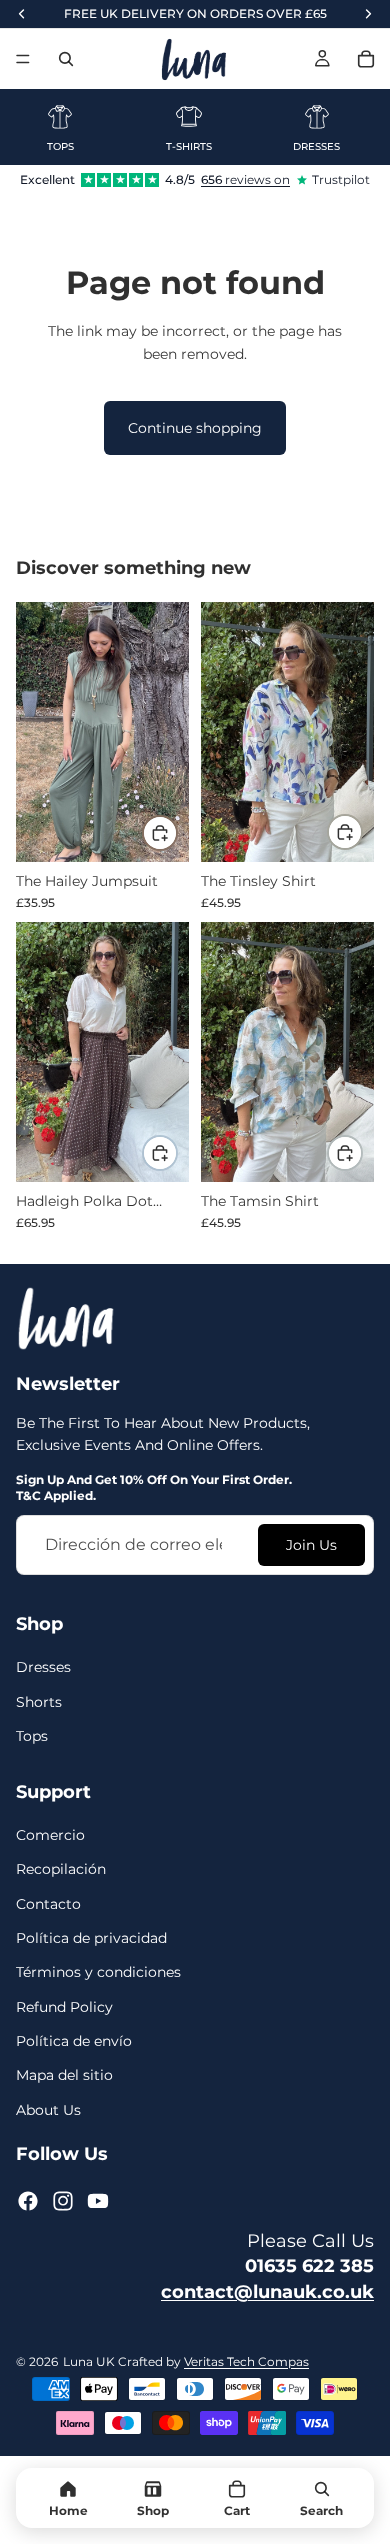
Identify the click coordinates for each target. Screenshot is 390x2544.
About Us (48, 2110)
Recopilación (61, 1870)
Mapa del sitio (64, 2076)
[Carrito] (366, 59)
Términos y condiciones (98, 1973)
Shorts (39, 1702)
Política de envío (74, 2041)
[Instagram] (63, 2202)
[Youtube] (98, 2202)
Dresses (43, 1668)
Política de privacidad (91, 1938)
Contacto (48, 1904)
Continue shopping (195, 428)
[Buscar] (66, 59)
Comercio (50, 1835)
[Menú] (23, 59)
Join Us (311, 1545)
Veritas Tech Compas (246, 2361)
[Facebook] (28, 2202)
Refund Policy (64, 2007)
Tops (32, 1736)
